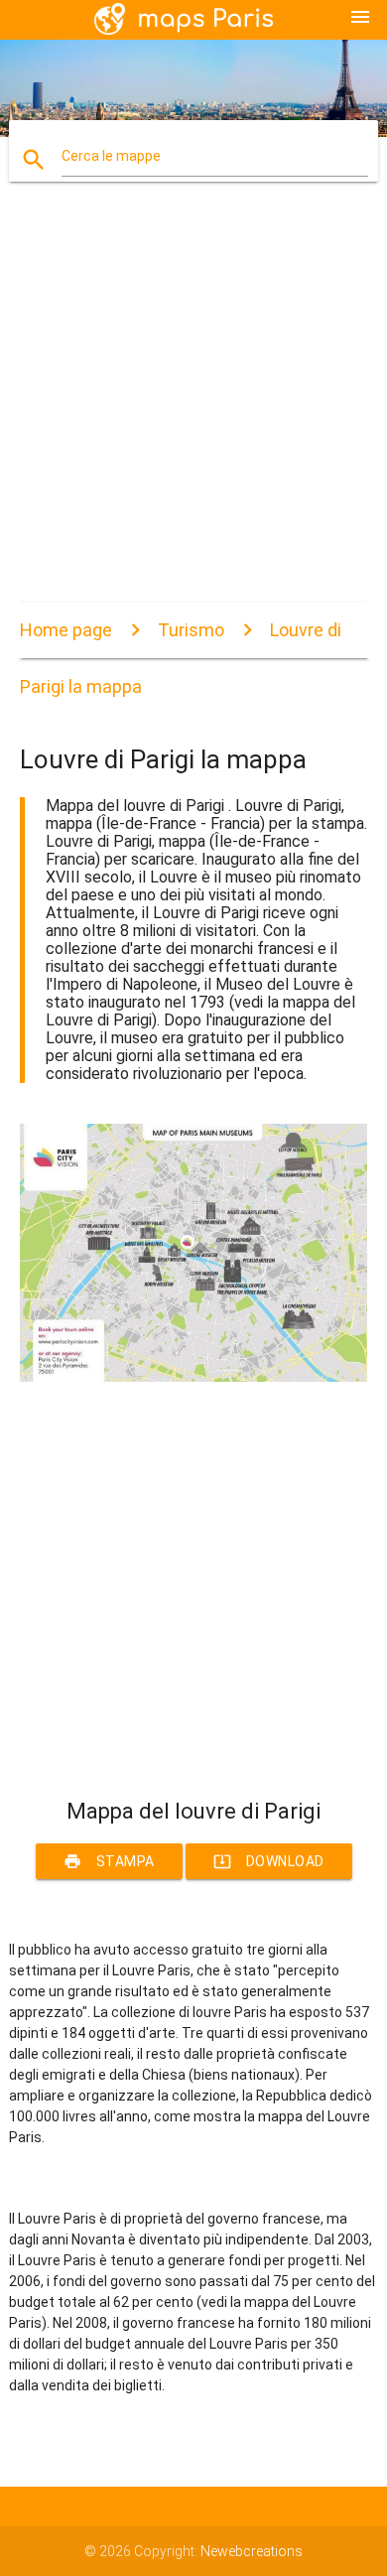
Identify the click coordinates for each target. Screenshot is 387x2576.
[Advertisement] (193, 409)
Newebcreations (252, 2551)
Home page (66, 630)
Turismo (191, 630)
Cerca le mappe (111, 156)
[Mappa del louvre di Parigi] (194, 1377)
